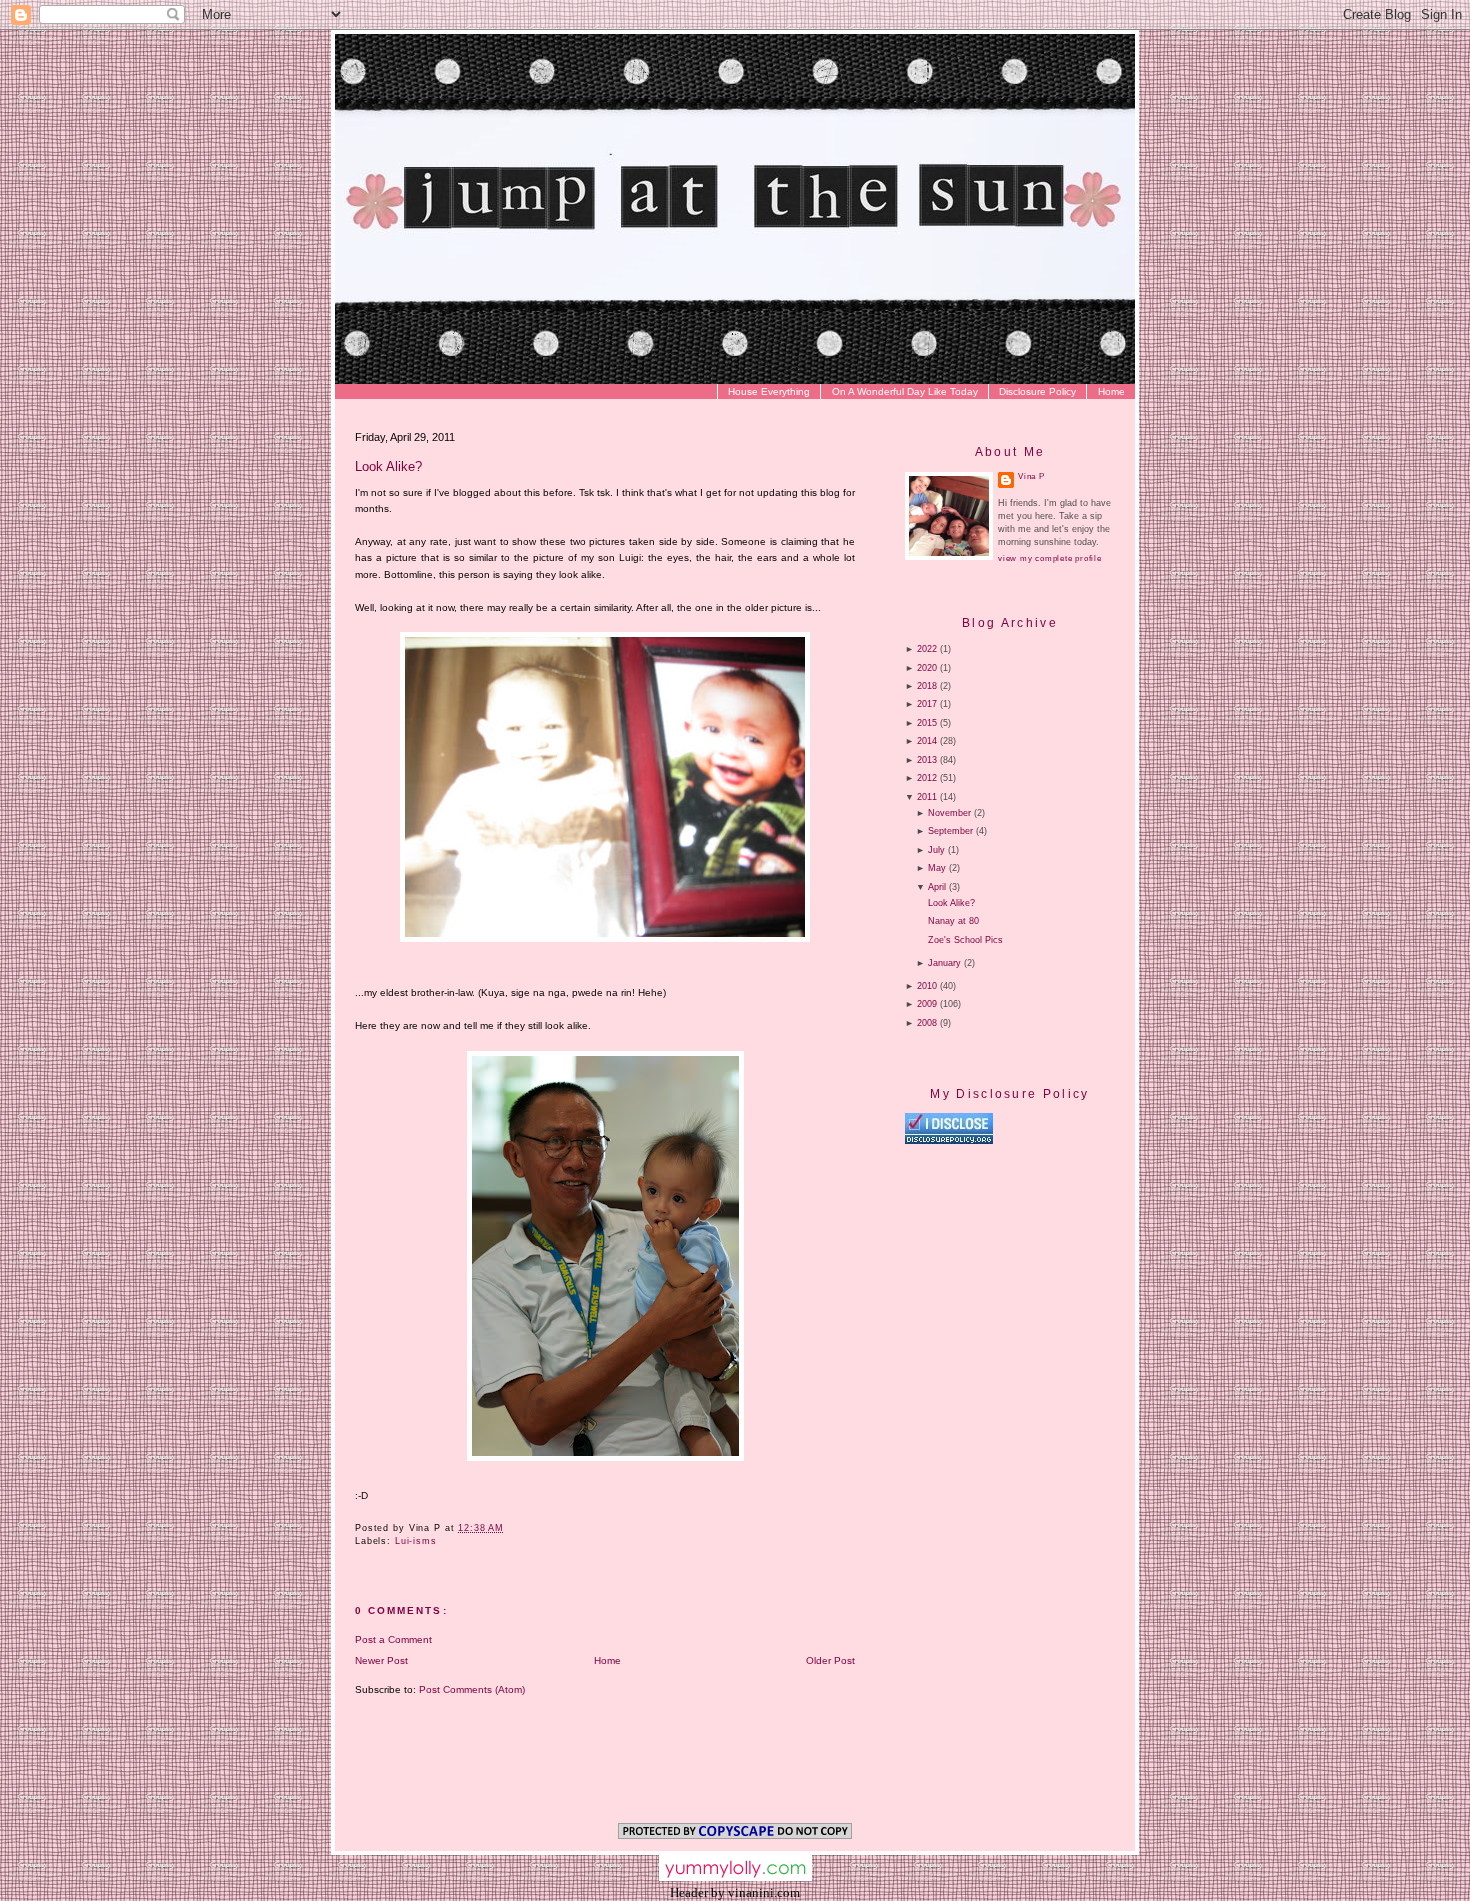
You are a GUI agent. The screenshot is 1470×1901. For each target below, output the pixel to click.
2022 (927, 649)
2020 (927, 668)
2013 (927, 760)
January (944, 963)
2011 (927, 797)
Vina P (1031, 476)
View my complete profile (1050, 558)
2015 (927, 723)
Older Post (830, 1660)
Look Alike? (388, 466)
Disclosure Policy (1037, 391)
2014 (927, 741)
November (949, 813)
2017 (927, 704)
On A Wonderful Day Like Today (905, 391)
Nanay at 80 (953, 921)
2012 (927, 778)
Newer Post (381, 1660)
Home (1111, 391)
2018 (927, 686)
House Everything (769, 391)
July (936, 850)
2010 (927, 986)
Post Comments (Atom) (472, 1689)
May (937, 868)
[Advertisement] (1073, 1316)
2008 (927, 1023)
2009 (927, 1004)
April (937, 887)
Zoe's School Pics (965, 940)
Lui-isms (416, 1541)
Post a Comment (393, 1639)
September (950, 831)
